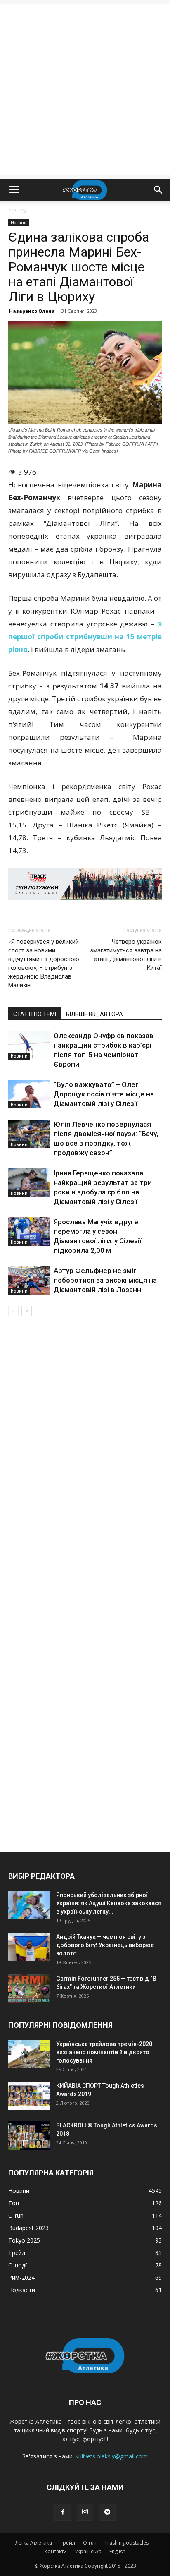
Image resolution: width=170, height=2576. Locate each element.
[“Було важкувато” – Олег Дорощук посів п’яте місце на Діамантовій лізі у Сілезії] (29, 1094)
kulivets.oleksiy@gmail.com (112, 2456)
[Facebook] (63, 2512)
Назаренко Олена (32, 311)
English (117, 2551)
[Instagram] (85, 2512)
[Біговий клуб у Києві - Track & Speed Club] (85, 884)
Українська (88, 2551)
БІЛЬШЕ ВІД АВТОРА (94, 1014)
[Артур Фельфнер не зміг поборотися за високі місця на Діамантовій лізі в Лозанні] (29, 1280)
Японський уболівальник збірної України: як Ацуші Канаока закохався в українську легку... (109, 1903)
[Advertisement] (85, 89)
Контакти (56, 2551)
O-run (90, 2543)
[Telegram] (107, 2512)
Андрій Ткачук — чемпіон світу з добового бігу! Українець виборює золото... (105, 1945)
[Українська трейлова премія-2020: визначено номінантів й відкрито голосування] (29, 2054)
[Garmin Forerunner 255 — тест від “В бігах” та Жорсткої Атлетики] (29, 1989)
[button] (158, 190)
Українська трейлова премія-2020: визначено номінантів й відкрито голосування (105, 2052)
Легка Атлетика (34, 2543)
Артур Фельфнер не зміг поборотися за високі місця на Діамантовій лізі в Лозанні (105, 1280)
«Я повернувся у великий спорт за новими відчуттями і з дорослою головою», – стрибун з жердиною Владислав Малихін (44, 963)
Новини (19, 223)
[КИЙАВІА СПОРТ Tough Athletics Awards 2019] (29, 2096)
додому (18, 210)
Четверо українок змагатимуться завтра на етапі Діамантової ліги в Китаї (126, 955)
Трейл (67, 2543)
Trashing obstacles (126, 2543)
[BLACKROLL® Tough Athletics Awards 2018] (29, 2136)
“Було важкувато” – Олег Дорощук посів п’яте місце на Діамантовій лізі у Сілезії (104, 1094)
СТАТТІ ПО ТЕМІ (35, 1014)
